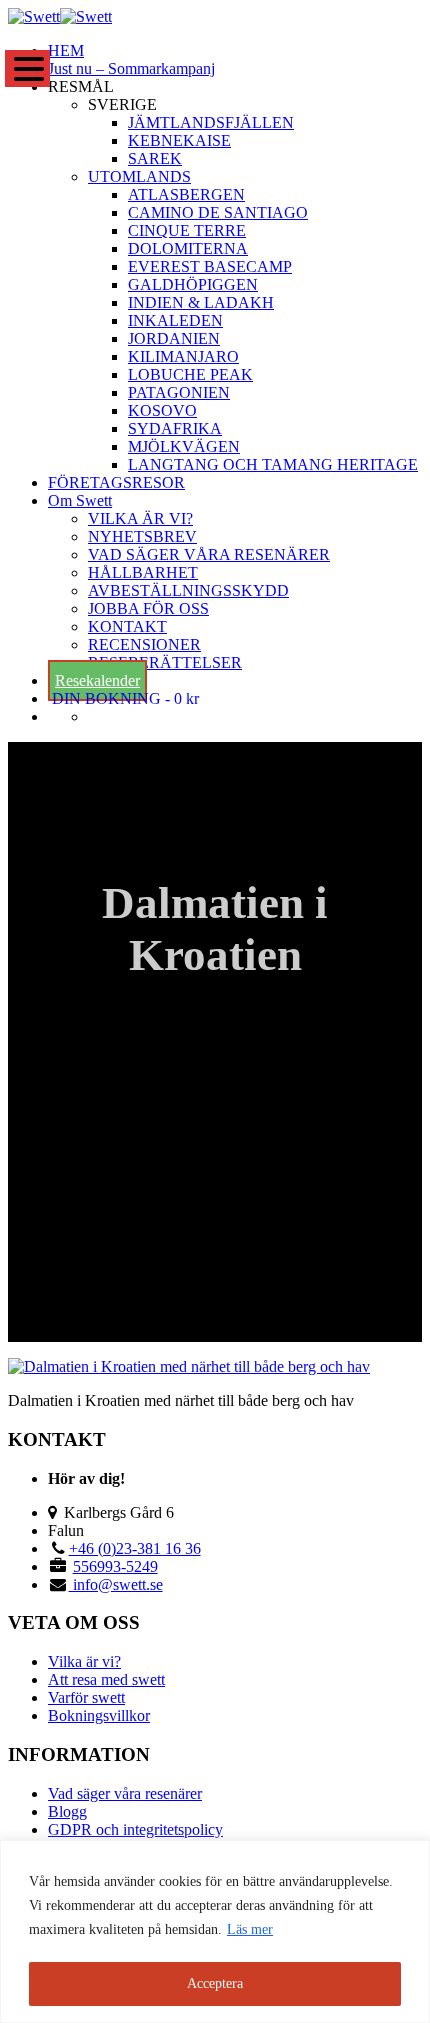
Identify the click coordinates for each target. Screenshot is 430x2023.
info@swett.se (116, 1584)
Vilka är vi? (84, 1661)
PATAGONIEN (179, 392)
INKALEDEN (175, 320)
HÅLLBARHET (143, 572)
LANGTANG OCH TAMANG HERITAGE (273, 464)
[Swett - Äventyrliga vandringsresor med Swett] (60, 16)
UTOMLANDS (139, 176)
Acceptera (215, 1983)
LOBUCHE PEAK (190, 374)
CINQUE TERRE (187, 230)
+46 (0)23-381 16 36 (135, 1548)
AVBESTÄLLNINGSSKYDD (188, 590)
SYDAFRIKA (175, 428)
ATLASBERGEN (186, 194)
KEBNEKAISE (179, 140)
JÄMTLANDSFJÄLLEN (211, 122)
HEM (66, 50)
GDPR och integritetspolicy (135, 1829)
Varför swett (86, 1697)
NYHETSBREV (142, 536)
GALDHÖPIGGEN (193, 284)
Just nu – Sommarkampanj (131, 68)
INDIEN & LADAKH (201, 302)
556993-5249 (115, 1566)
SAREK (155, 158)
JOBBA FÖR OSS (148, 608)
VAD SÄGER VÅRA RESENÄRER (209, 554)
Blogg (67, 1811)
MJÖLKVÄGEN (184, 446)
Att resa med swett (106, 1679)
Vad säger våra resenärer (125, 1793)
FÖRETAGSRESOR (116, 482)
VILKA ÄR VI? (140, 518)
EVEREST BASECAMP (210, 266)
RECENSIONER (144, 644)
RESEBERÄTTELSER (165, 662)
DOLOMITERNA (188, 248)
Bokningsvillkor (99, 1715)
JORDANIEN (174, 338)
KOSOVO (162, 410)
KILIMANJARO (183, 356)
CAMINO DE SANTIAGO (218, 212)
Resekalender (97, 680)
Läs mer (250, 1929)
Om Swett (80, 500)
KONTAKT (127, 626)
